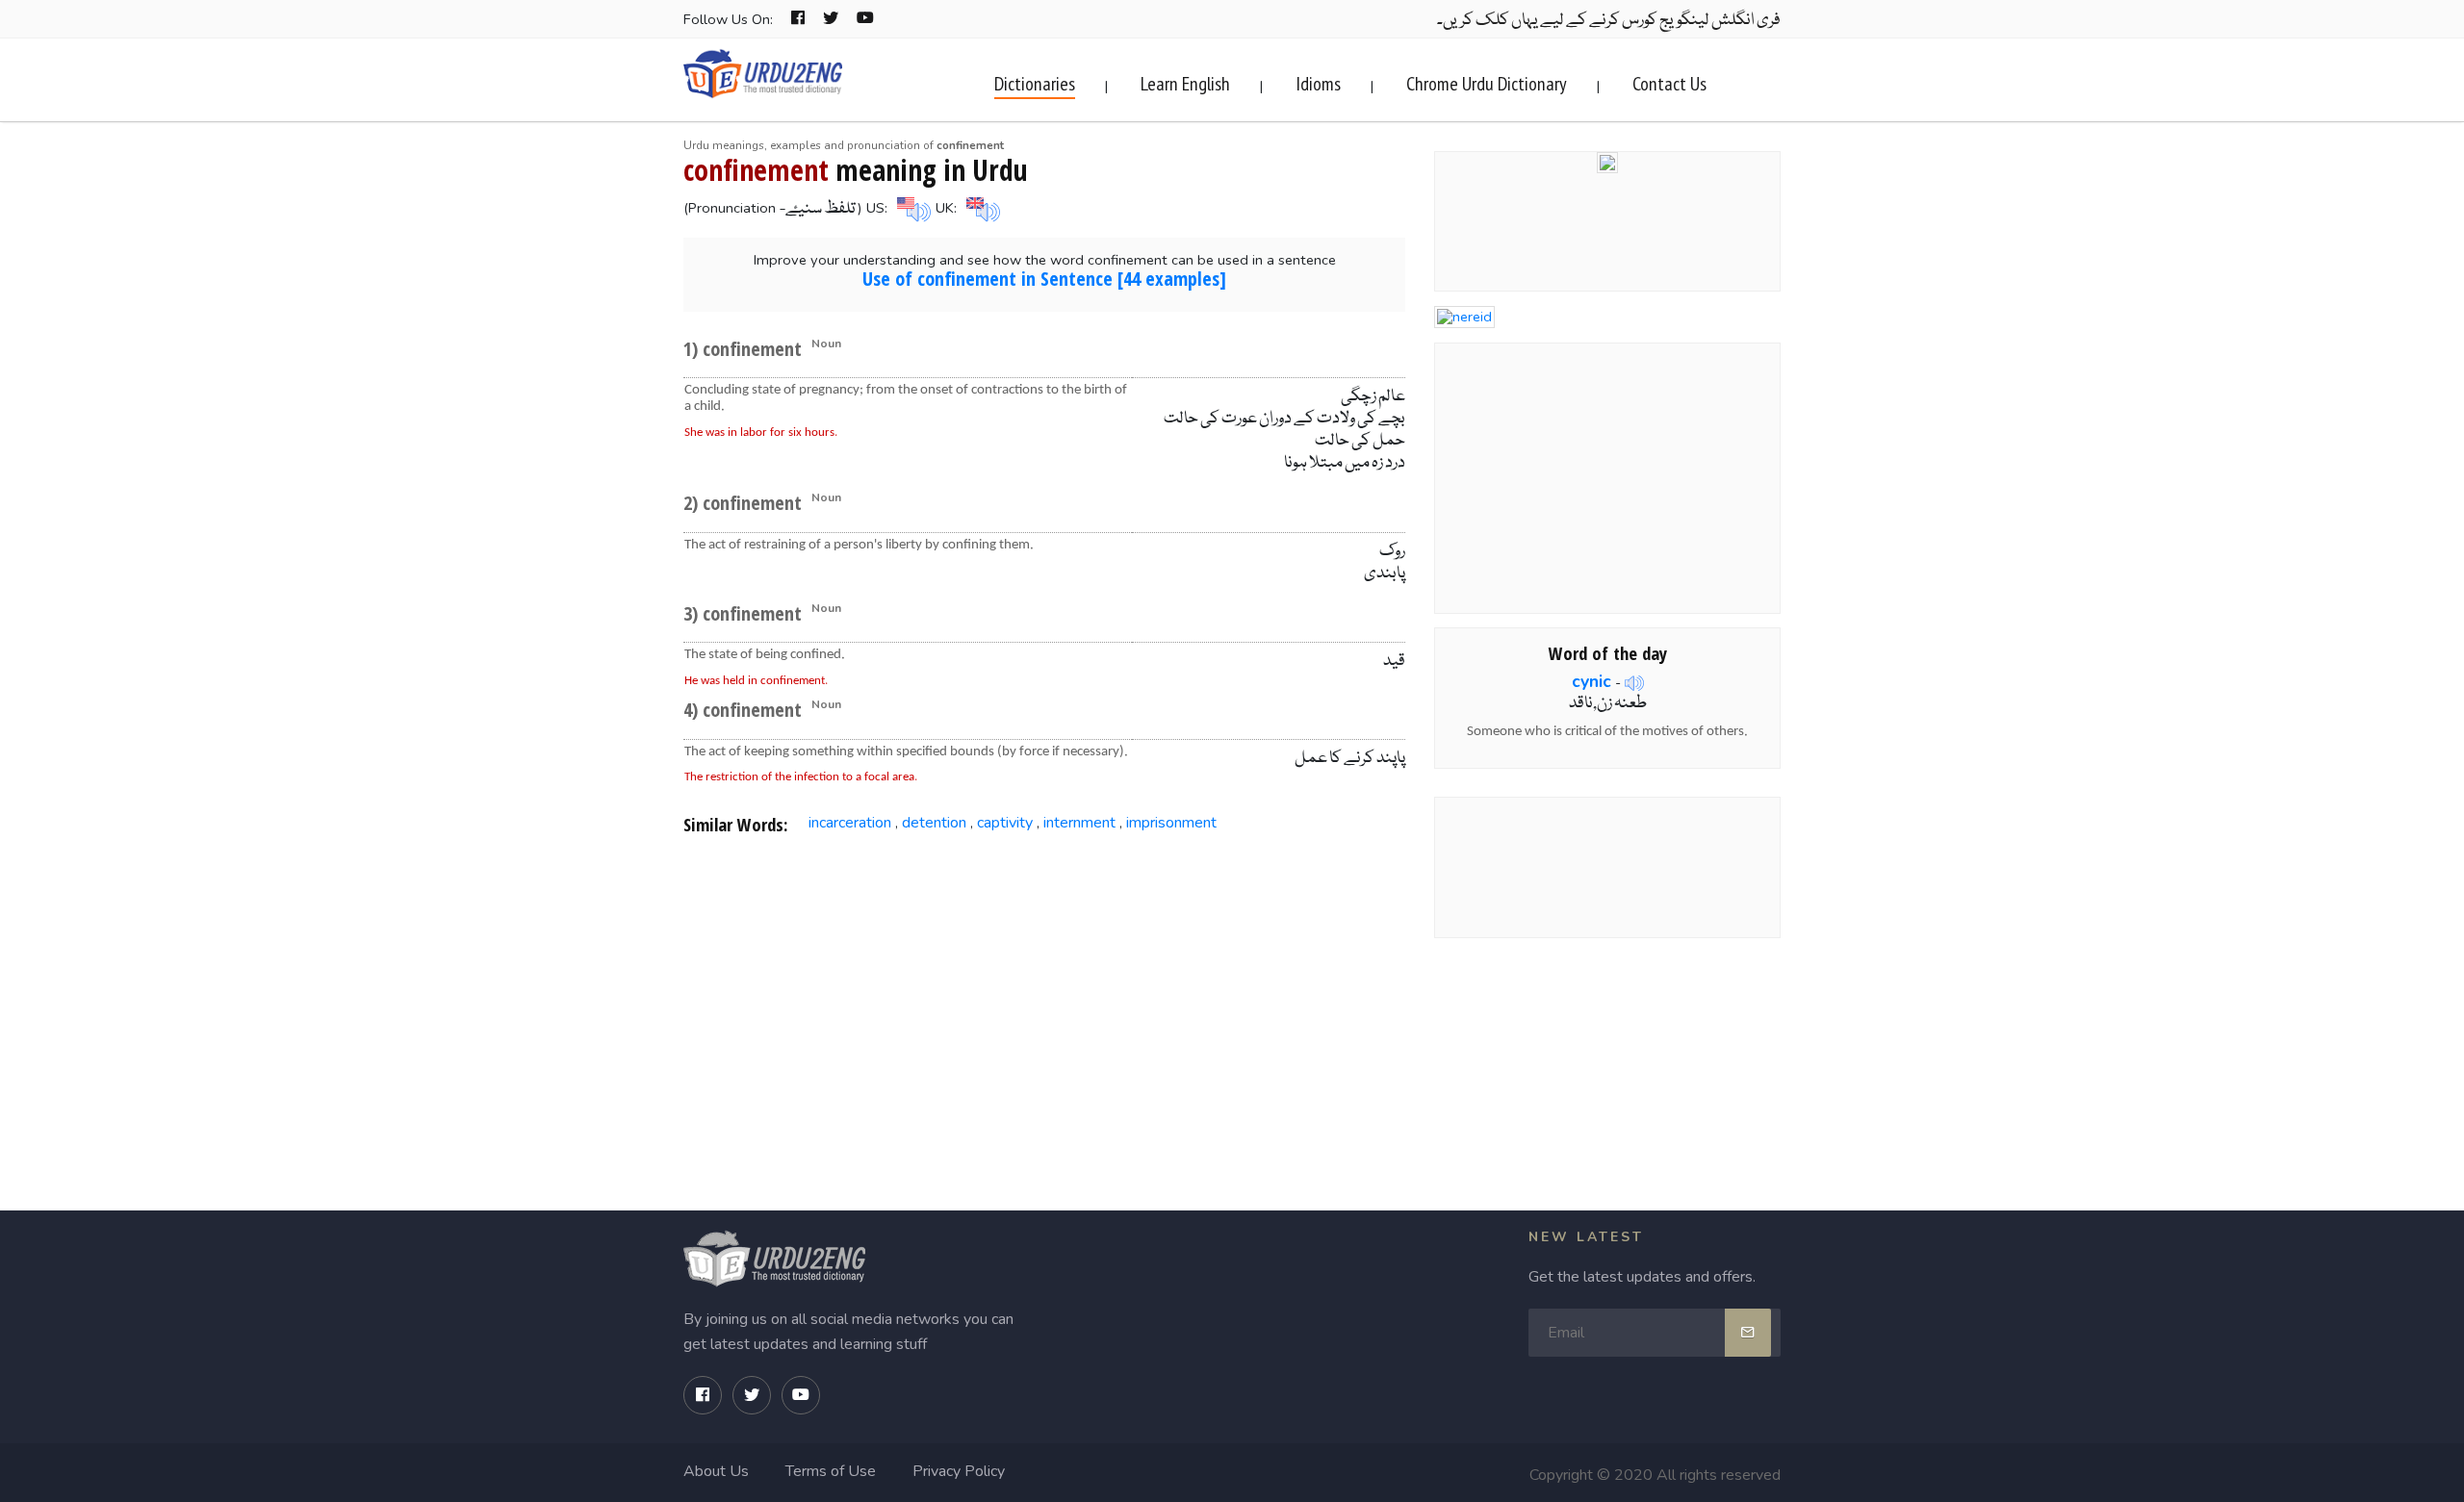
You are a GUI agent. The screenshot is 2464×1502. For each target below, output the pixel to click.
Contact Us (1669, 84)
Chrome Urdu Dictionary (1487, 84)
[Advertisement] (1045, 1006)
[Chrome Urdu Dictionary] (1607, 161)
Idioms (1318, 84)
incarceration (850, 823)
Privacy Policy (959, 1471)
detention (934, 823)
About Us (716, 1471)
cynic (1591, 681)
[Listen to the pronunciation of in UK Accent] (981, 208)
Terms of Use (831, 1471)
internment (1079, 823)
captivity (1005, 823)
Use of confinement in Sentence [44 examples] (1044, 279)
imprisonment (1171, 823)
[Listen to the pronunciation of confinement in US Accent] (911, 208)
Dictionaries (1035, 84)
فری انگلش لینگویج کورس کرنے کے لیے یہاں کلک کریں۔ (1609, 21)
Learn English (1185, 84)
